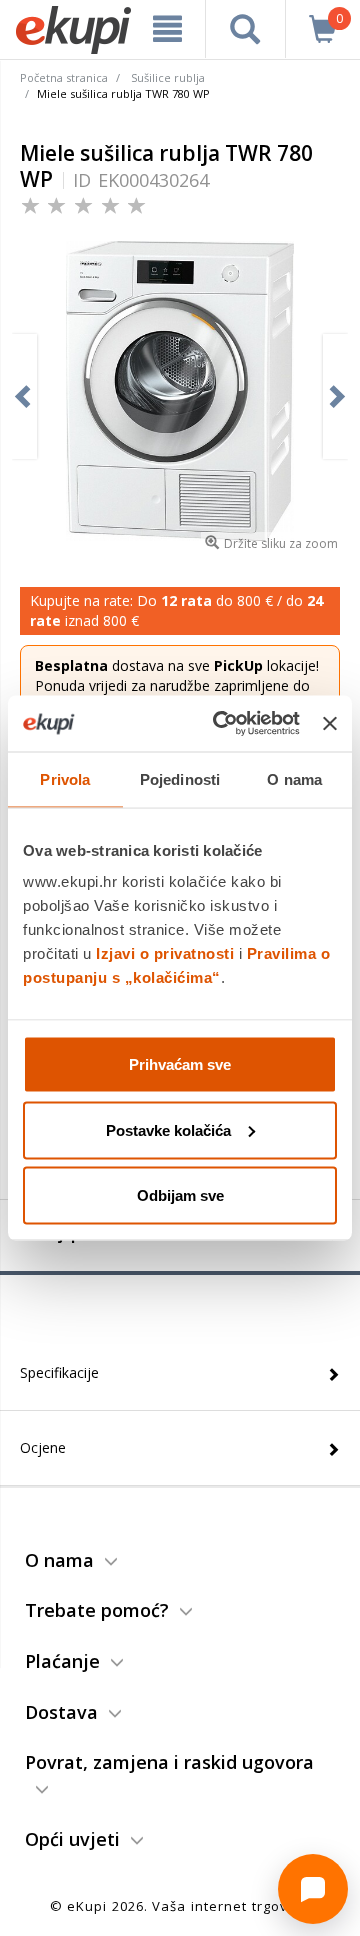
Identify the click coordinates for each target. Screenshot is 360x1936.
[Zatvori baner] (330, 723)
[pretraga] (245, 29)
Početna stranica (64, 77)
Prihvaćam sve (180, 1064)
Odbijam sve (180, 1195)
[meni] (167, 29)
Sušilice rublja (168, 77)
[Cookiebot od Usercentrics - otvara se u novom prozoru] (222, 724)
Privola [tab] (65, 778)
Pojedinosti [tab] (180, 778)
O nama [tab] (294, 778)
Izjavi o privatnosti (165, 953)
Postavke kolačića (168, 1129)
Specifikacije (59, 1372)
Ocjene (43, 1447)
